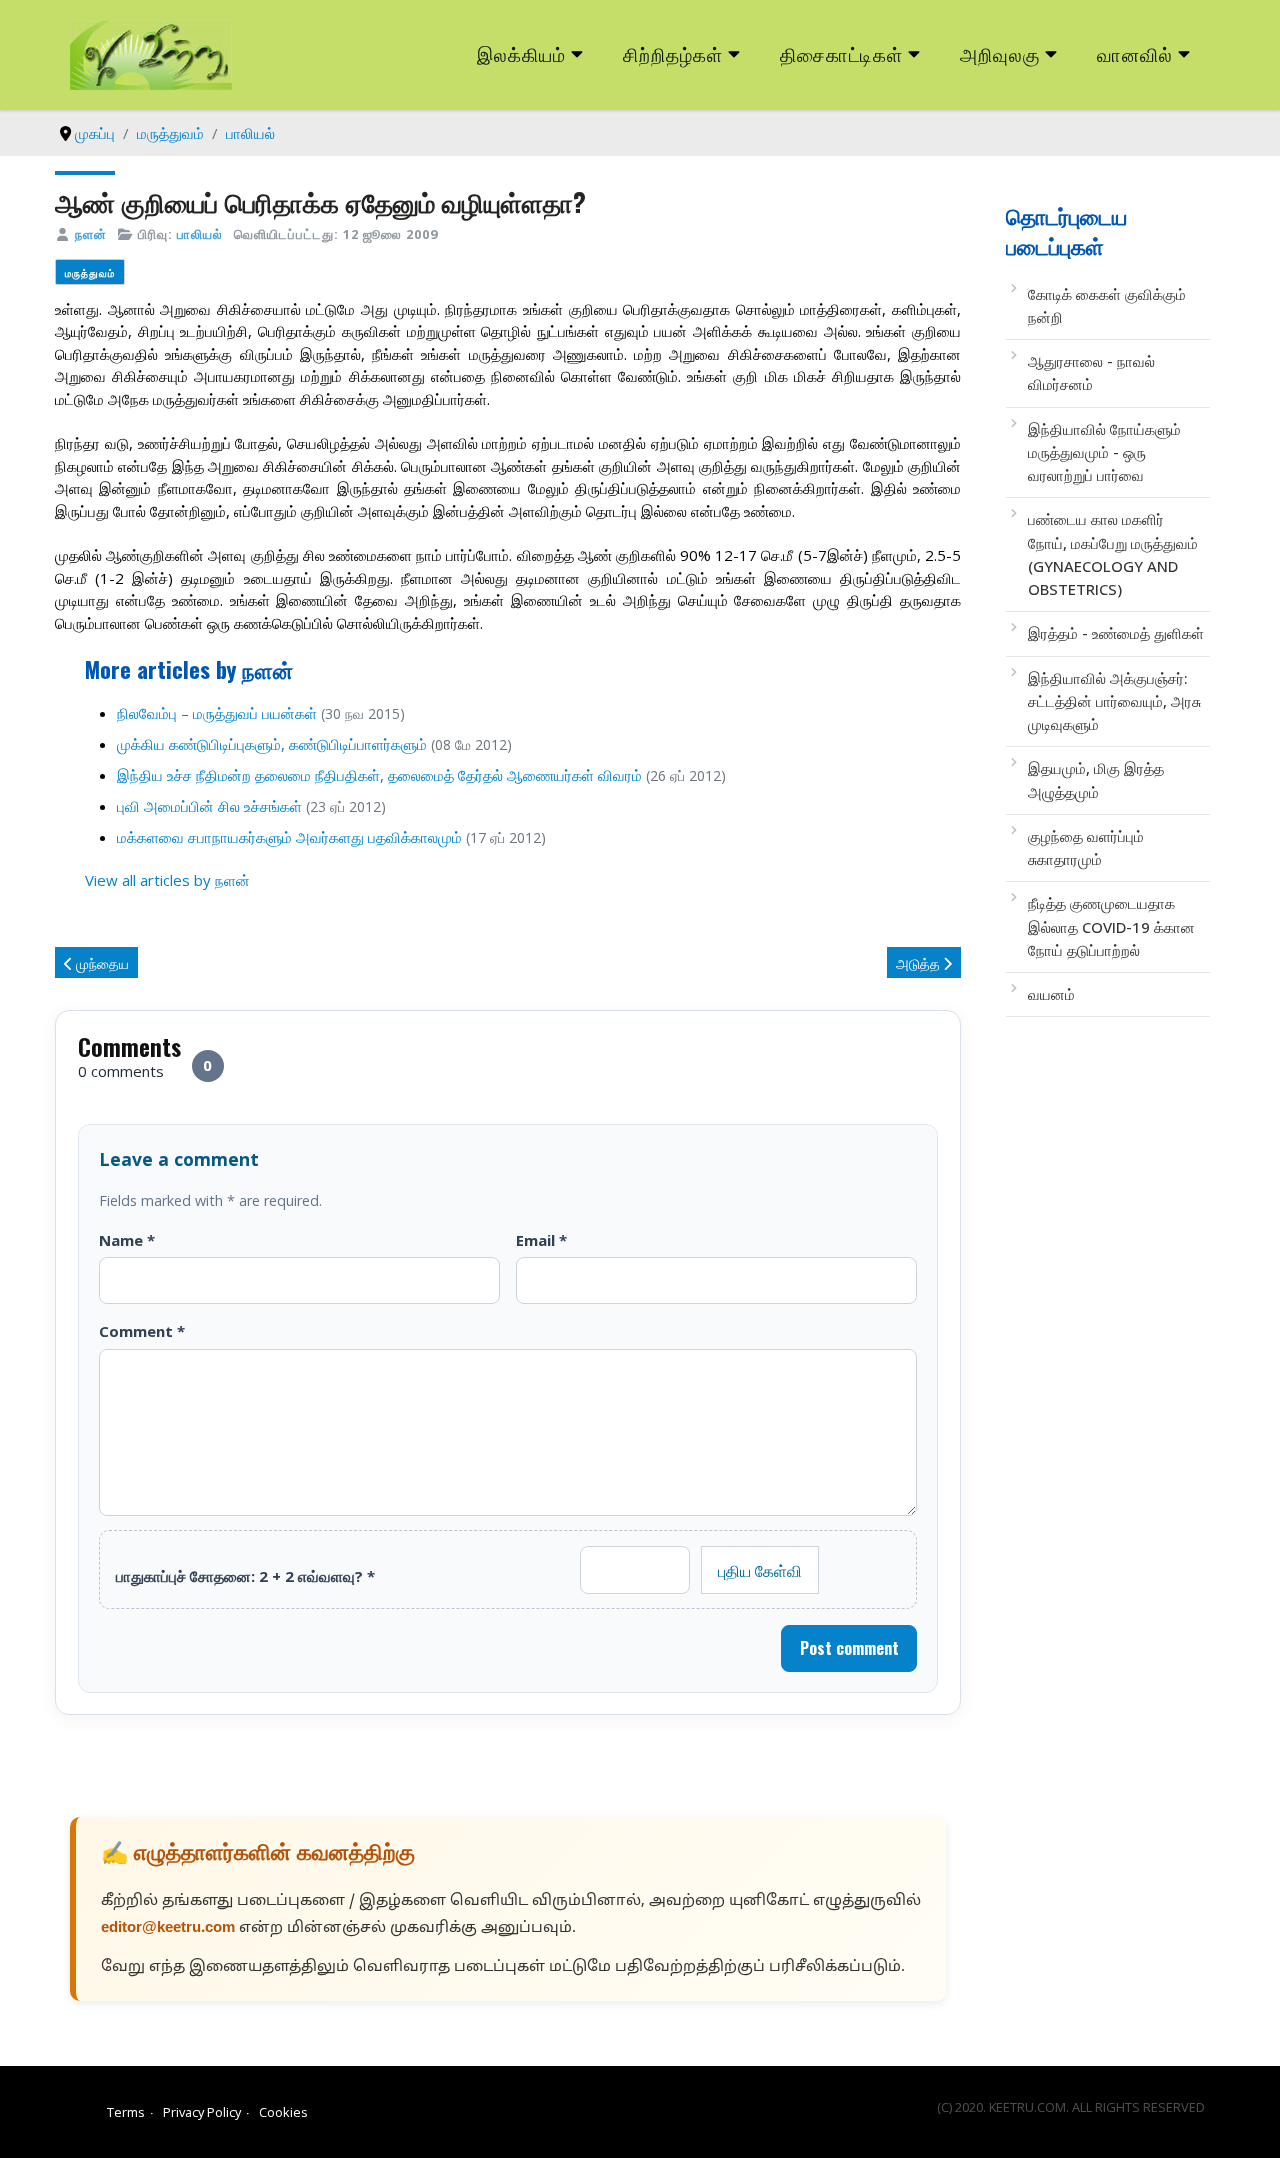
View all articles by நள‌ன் (167, 880)
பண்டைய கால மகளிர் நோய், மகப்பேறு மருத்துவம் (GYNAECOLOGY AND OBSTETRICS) (1113, 554)
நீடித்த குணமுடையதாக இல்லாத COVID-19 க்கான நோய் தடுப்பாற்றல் (1111, 926)
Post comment (849, 1648)
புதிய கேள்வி (760, 1570)
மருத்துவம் (90, 272)
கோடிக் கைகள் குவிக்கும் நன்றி (1107, 305)
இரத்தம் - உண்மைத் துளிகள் (1116, 633)
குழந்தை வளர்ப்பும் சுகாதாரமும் (1086, 847)
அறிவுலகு (1000, 53)
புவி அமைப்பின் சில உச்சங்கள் (209, 806)
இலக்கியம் (521, 53)
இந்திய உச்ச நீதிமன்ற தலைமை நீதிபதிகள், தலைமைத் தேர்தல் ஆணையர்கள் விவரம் (379, 775)
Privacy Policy (202, 2112)
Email (541, 1240)
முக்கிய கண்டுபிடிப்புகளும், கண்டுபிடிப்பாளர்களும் (272, 744)
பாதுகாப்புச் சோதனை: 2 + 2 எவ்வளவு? (245, 1576)
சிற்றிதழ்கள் (673, 53)
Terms (126, 2112)
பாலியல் (200, 234)
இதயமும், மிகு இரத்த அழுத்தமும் (1096, 779)
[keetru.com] (151, 53)
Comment (142, 1331)
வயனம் (1051, 994)
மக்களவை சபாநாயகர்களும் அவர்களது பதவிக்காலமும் (289, 837)
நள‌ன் (91, 234)
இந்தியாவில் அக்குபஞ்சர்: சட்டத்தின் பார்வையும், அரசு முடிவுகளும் (1114, 701)
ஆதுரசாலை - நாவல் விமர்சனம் (1091, 372)
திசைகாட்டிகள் (842, 53)
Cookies (283, 2112)
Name (127, 1240)
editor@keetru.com (168, 1928)
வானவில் (1135, 53)
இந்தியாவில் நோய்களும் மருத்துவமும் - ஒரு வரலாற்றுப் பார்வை (1104, 452)
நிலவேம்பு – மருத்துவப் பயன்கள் (217, 713)
